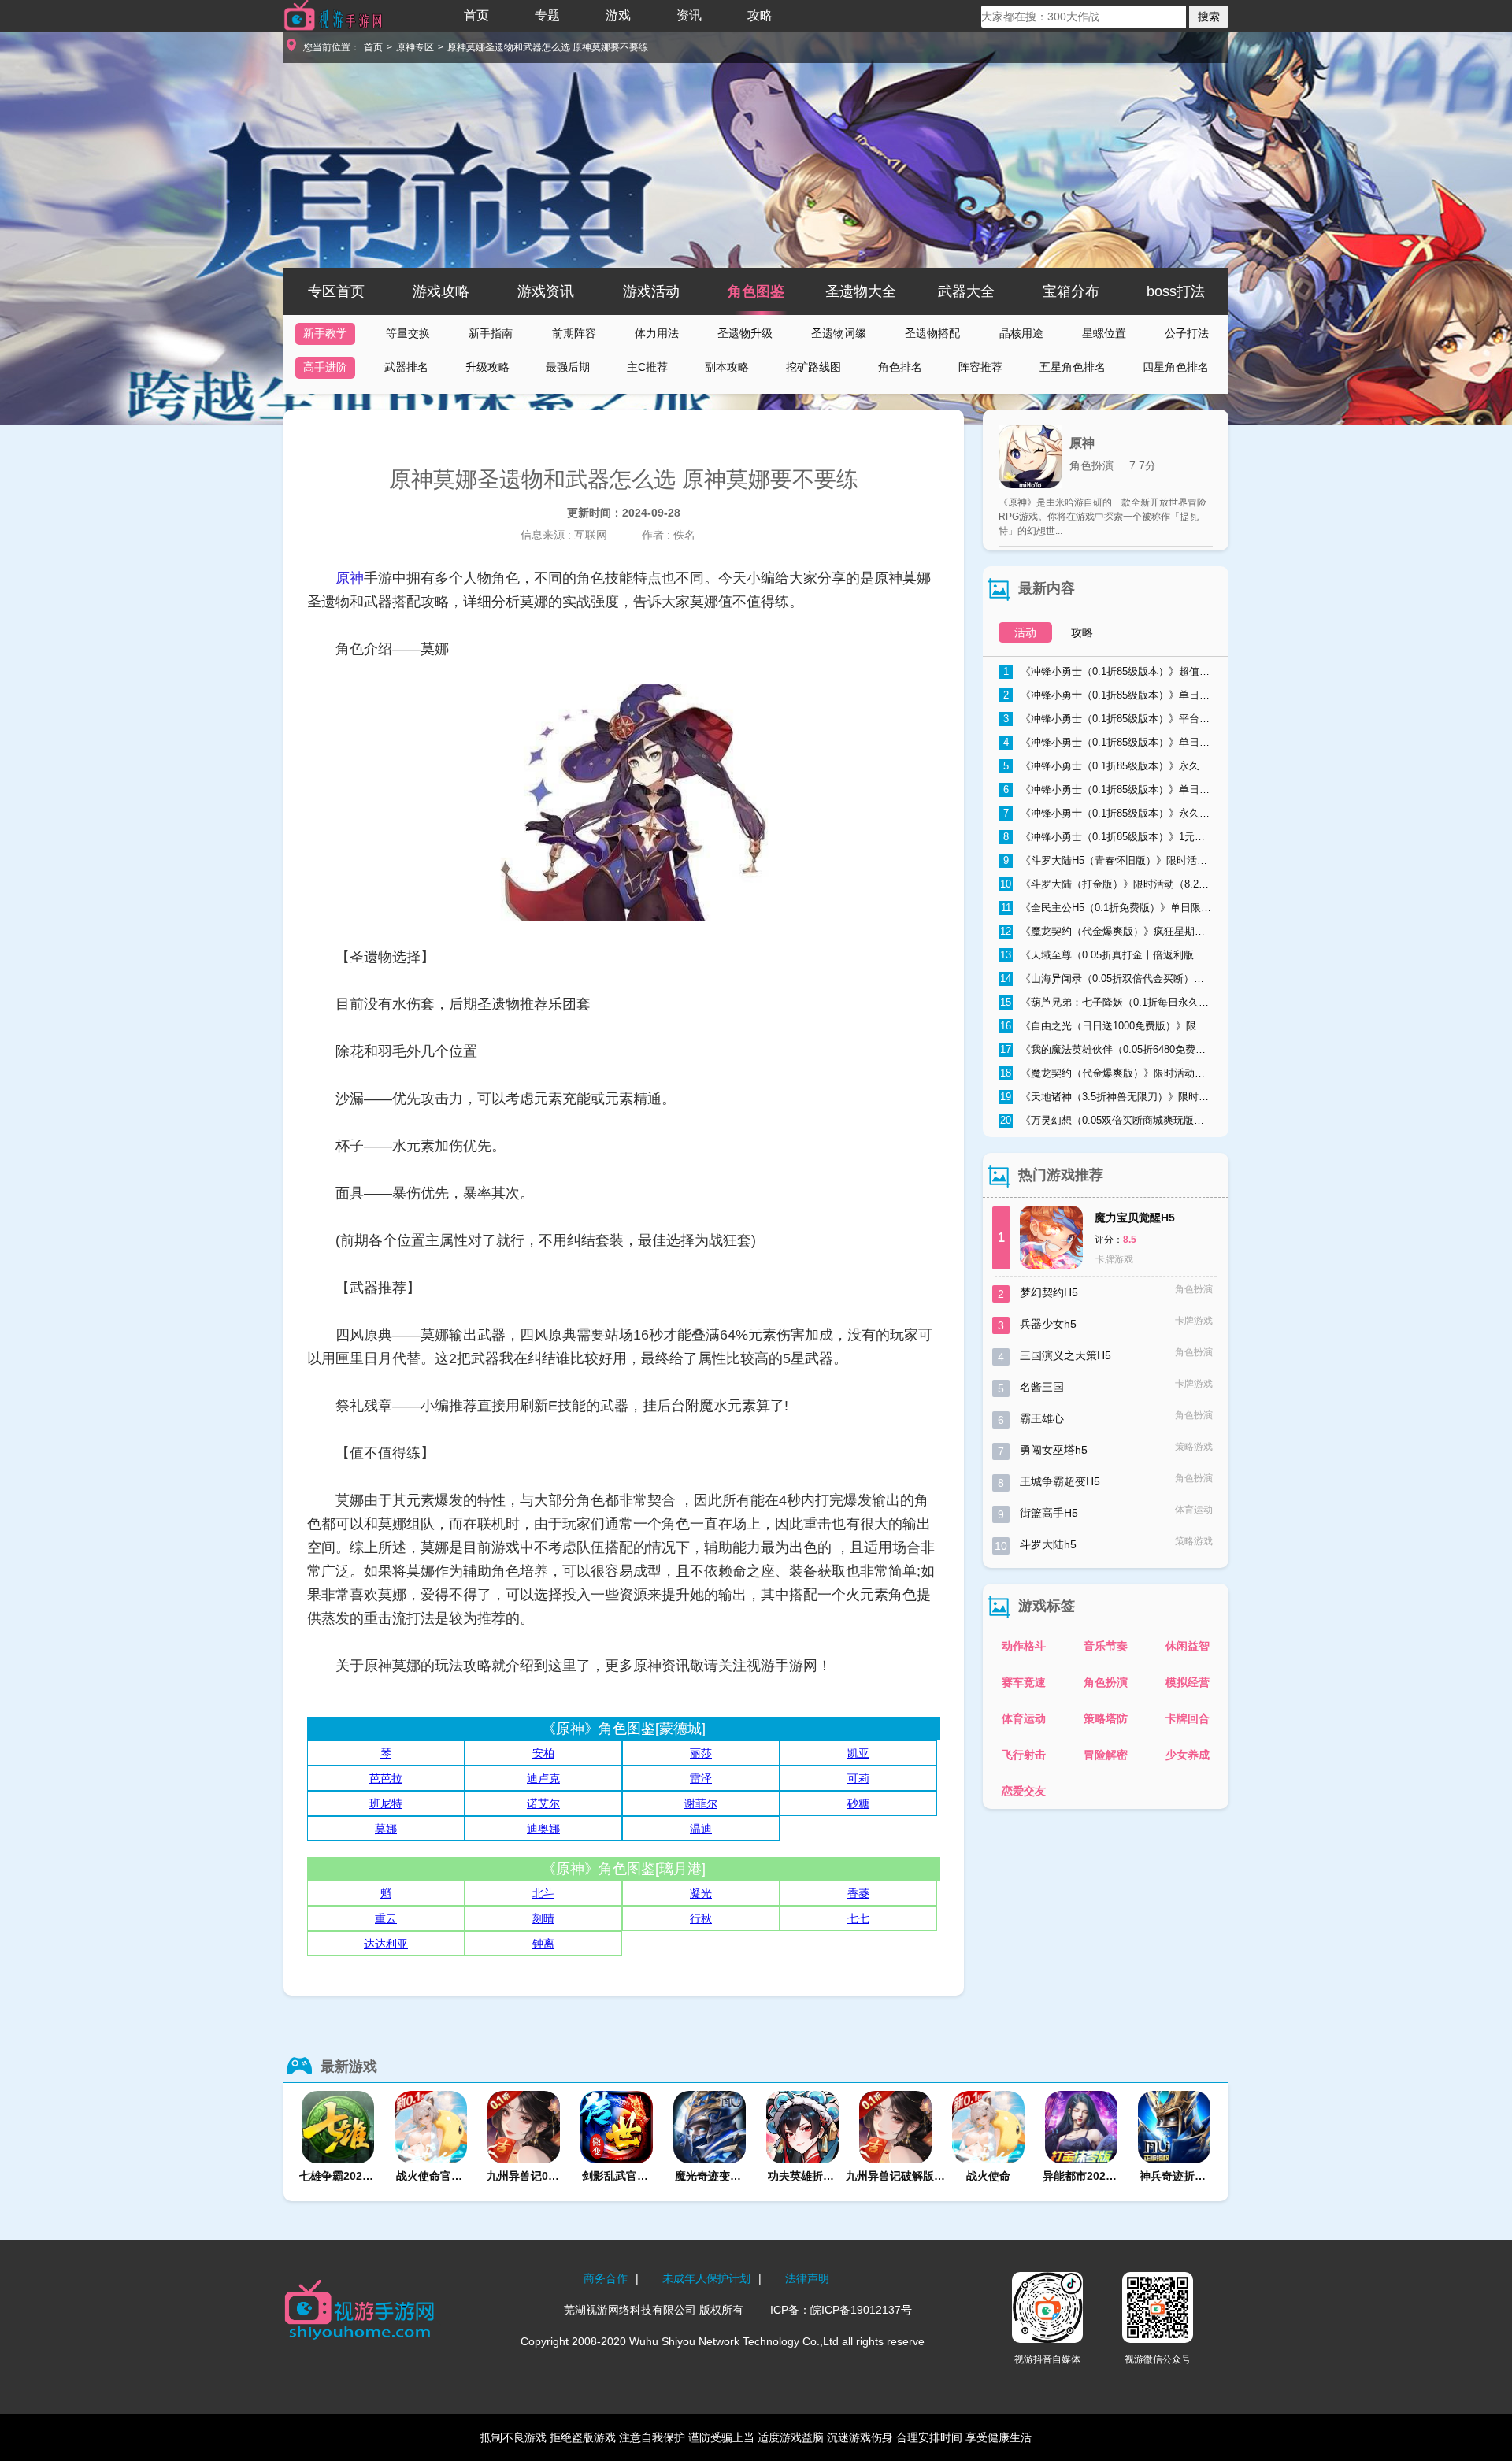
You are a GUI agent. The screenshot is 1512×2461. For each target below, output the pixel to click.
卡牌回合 (1188, 1718)
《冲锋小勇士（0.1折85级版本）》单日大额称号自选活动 (1108, 695)
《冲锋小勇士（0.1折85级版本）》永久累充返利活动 (1108, 813)
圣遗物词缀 (839, 333)
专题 (547, 15)
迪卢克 (543, 1778)
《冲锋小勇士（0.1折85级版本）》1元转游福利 (1108, 837)
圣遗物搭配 (932, 333)
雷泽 (701, 1778)
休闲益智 (1188, 1646)
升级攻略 (487, 367)
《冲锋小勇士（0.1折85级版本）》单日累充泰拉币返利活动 (1108, 789)
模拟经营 (1188, 1682)
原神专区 (415, 47)
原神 (350, 578)
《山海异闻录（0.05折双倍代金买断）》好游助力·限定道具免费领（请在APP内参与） (1106, 978)
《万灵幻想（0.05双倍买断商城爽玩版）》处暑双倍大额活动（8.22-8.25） (1106, 1120)
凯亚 (858, 1753)
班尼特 (386, 1803)
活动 (1025, 632)
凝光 (701, 1893)
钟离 (543, 1944)
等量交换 (408, 333)
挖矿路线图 (813, 367)
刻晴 (543, 1918)
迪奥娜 (543, 1829)
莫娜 (386, 1829)
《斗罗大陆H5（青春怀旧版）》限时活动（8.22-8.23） (1108, 860)
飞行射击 (1024, 1755)
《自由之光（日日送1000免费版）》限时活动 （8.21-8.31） (1106, 1026)
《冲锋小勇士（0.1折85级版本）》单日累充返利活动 (1108, 742)
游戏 (618, 15)
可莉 (858, 1778)
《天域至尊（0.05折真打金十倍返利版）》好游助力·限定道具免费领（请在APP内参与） (1106, 955)
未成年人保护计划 (706, 2278)
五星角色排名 (1073, 367)
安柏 (543, 1753)
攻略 (760, 15)
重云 (386, 1918)
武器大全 (966, 291)
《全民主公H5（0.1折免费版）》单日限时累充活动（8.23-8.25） (1107, 908)
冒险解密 (1106, 1755)
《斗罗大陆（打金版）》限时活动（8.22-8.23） (1106, 884)
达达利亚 (386, 1944)
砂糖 (858, 1803)
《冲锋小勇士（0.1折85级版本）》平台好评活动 (1108, 719)
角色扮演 (1106, 1682)
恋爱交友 (1024, 1791)
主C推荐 (647, 367)
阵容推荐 (980, 367)
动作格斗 (1024, 1646)
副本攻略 (727, 367)
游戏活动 (651, 291)
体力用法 (657, 333)
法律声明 (807, 2278)
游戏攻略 (441, 291)
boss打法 (1176, 291)
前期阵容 (574, 333)
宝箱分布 (1071, 291)
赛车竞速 (1024, 1682)
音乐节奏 (1106, 1646)
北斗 (543, 1893)
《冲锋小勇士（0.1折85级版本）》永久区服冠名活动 (1108, 766)
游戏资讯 (546, 291)
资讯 (689, 15)
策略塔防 (1106, 1718)
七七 (858, 1918)
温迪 (701, 1829)
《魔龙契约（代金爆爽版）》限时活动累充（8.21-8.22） (1106, 1073)
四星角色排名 (1176, 367)
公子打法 (1187, 333)
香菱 (858, 1893)
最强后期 (568, 367)
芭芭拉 (386, 1778)
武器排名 (406, 367)
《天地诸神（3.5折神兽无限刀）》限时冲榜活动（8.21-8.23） (1106, 1097)
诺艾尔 (543, 1803)
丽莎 (701, 1753)
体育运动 (1024, 1718)
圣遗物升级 (745, 333)
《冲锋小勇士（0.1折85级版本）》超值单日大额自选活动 (1108, 671)
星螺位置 (1104, 333)
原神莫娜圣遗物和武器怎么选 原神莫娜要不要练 (548, 47)
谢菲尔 (701, 1803)
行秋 (701, 1918)
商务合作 (606, 2278)
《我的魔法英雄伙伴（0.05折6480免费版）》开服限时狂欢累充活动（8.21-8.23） (1106, 1049)
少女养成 (1188, 1755)
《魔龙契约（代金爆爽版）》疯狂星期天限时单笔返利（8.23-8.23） (1106, 931)
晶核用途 (1021, 333)
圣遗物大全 (861, 291)
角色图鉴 (756, 291)
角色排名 (900, 367)
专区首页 (336, 291)
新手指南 (491, 333)
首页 (476, 15)
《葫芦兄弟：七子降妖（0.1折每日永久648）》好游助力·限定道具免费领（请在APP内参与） (1106, 1002)
